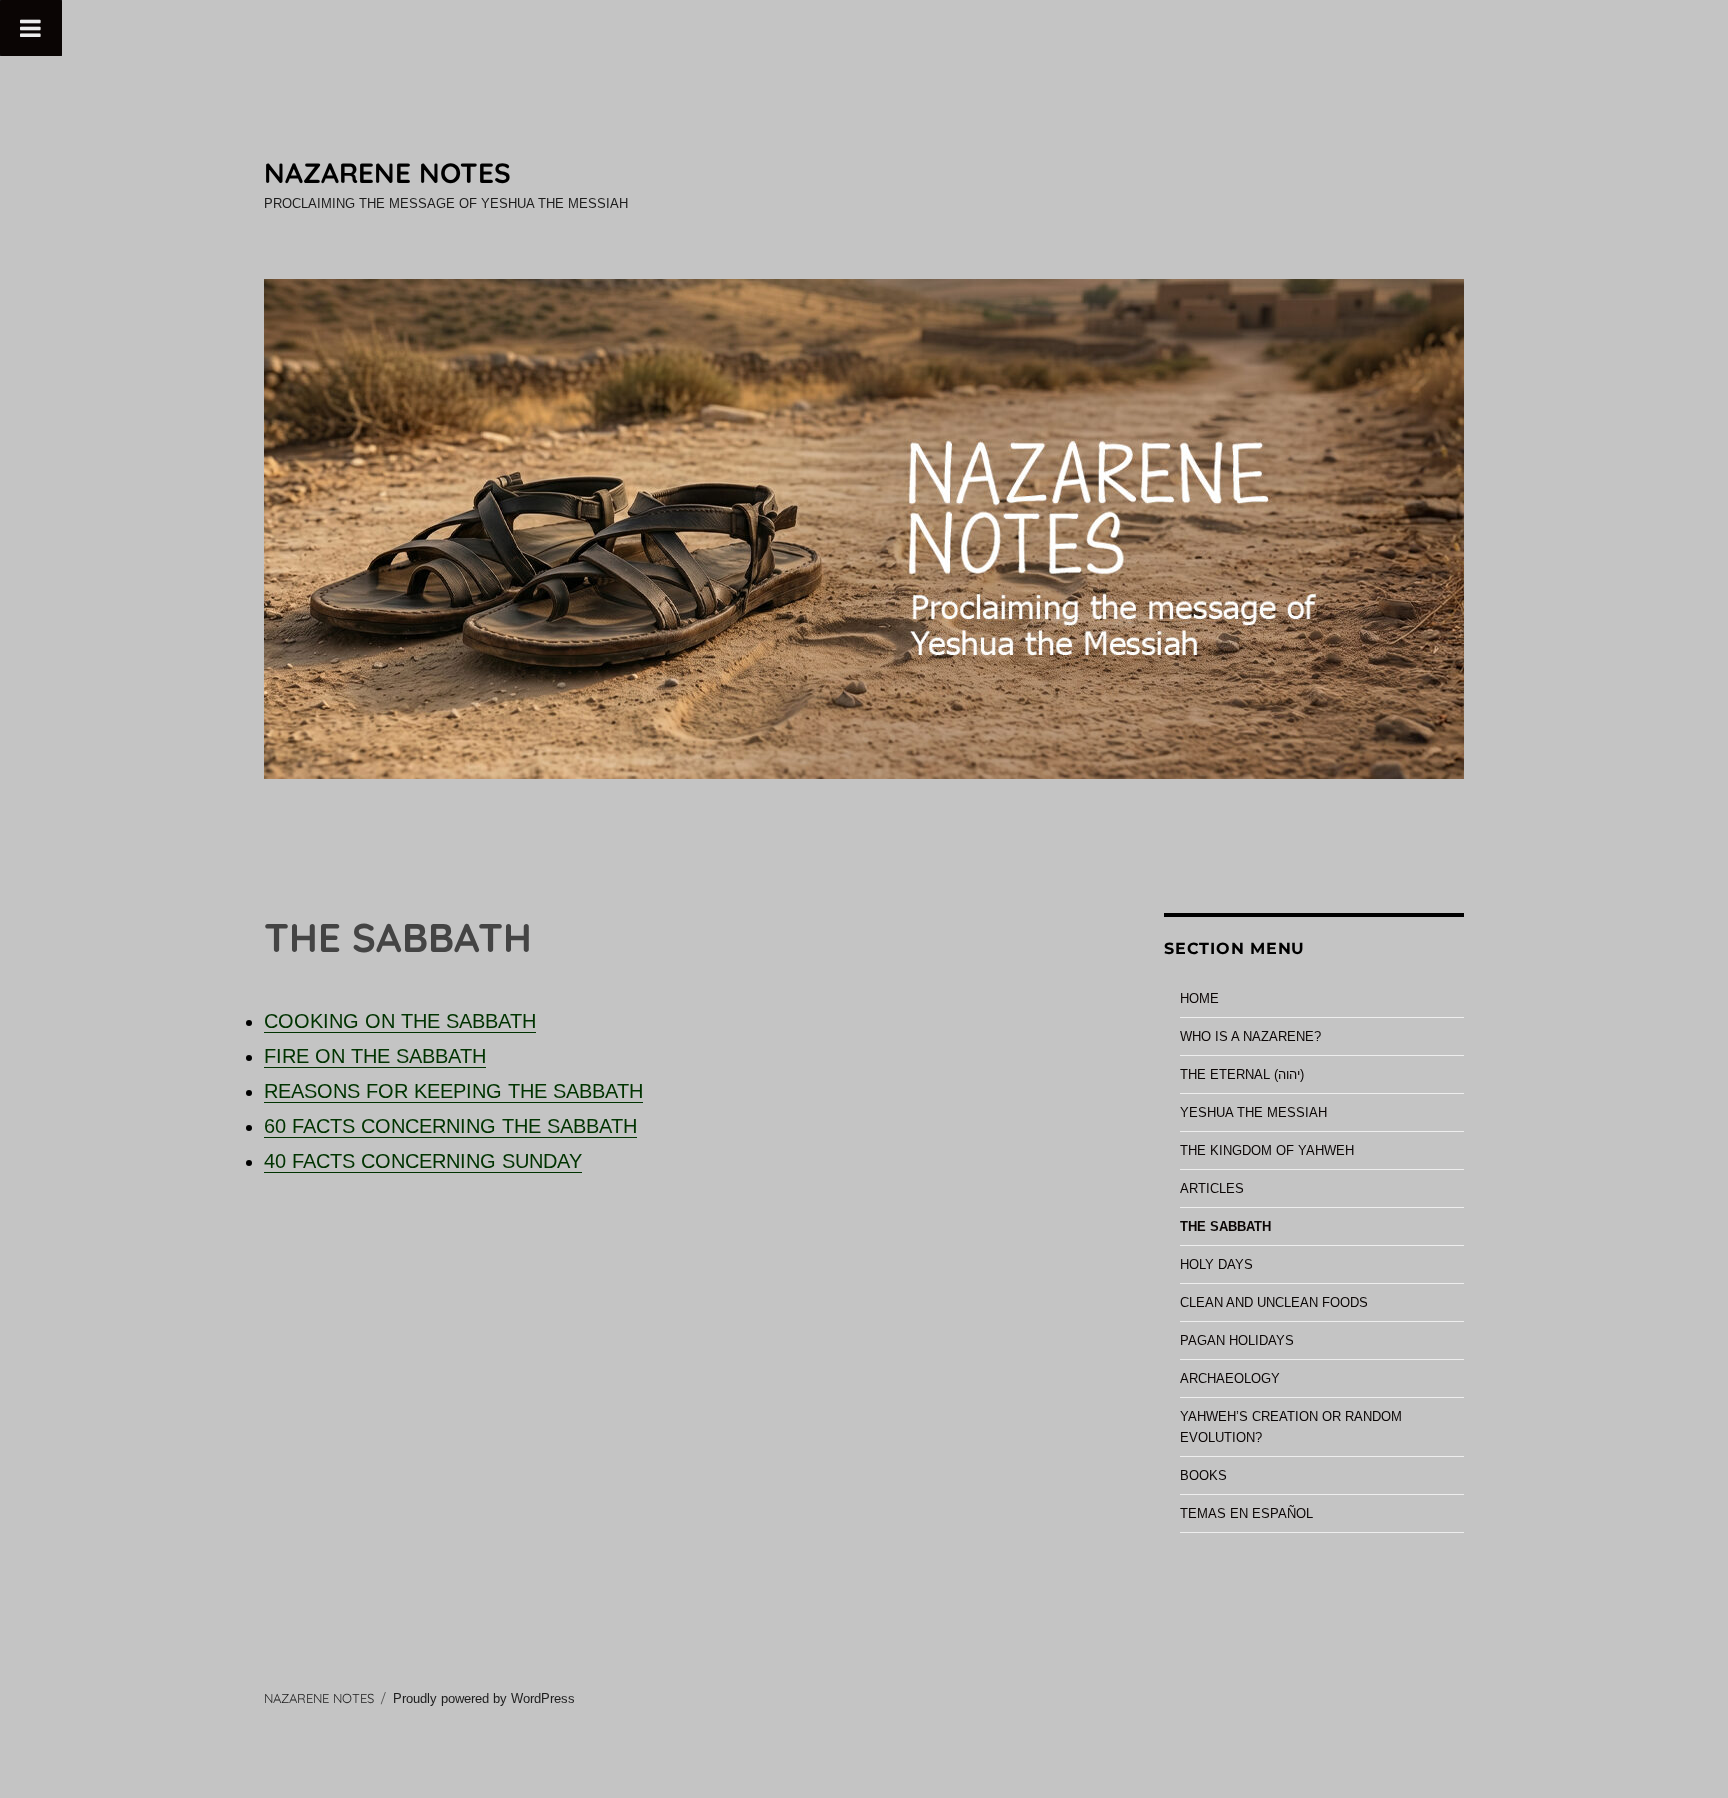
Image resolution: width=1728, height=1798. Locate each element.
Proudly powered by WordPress (484, 1698)
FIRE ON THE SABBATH (375, 1056)
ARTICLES (1212, 1188)
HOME (1199, 998)
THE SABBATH (1225, 1226)
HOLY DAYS (1216, 1264)
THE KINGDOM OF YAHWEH (1267, 1150)
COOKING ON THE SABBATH (400, 1021)
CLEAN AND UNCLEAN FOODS (1274, 1302)
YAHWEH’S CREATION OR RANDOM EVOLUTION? (1291, 1427)
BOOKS (1203, 1475)
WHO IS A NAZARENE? (1250, 1036)
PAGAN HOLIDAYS (1237, 1340)
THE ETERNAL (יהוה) (1242, 1074)
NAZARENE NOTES (387, 172)
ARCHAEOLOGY (1230, 1378)
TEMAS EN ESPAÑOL (1246, 1513)
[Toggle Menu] (31, 28)
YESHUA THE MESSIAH (1253, 1112)
